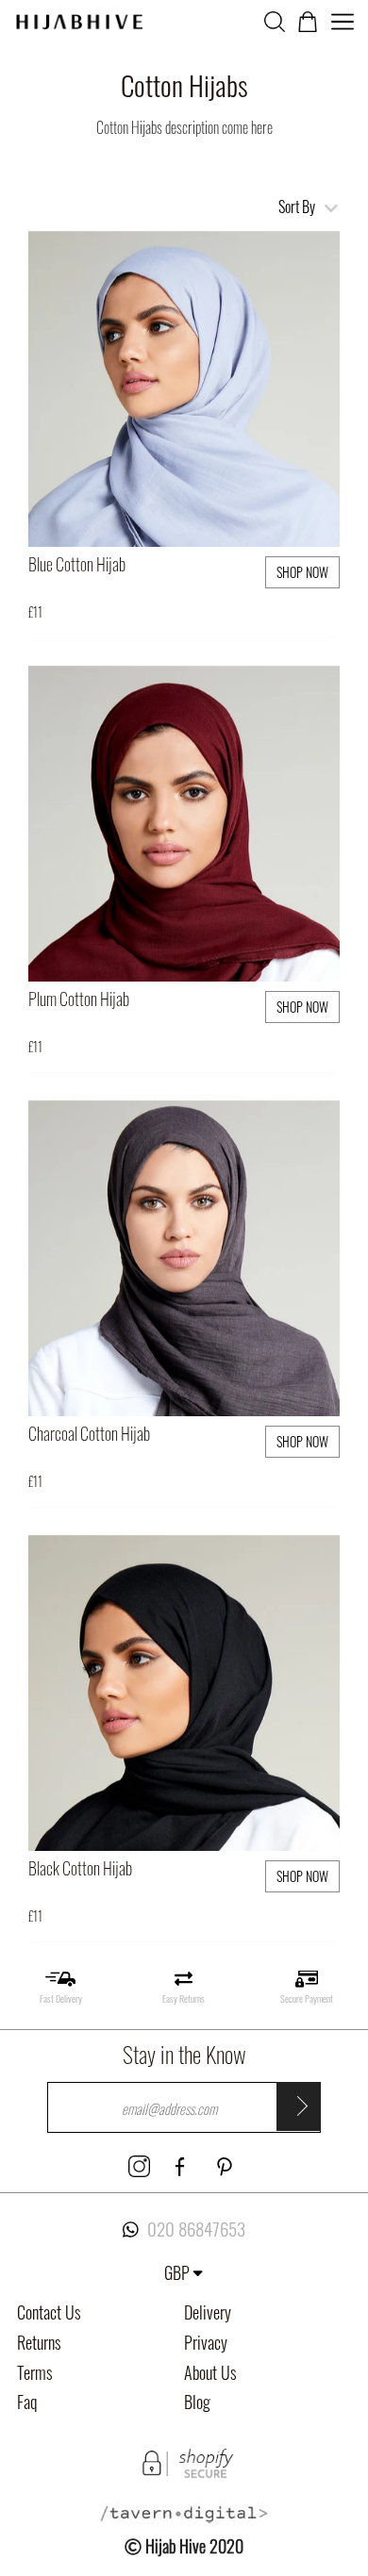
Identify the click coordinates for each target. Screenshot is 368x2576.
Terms (35, 2372)
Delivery (208, 2312)
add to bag (230, 507)
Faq (27, 2402)
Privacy (206, 2342)
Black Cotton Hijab (80, 1868)
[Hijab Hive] (79, 19)
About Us (210, 2372)
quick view (136, 507)
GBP (177, 2272)
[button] (322, 250)
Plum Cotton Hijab (79, 999)
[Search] (275, 19)
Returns (39, 2342)
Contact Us (49, 2312)
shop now (302, 572)
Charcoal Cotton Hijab (89, 1433)
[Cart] (308, 19)
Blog (197, 2402)
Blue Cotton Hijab (77, 564)
